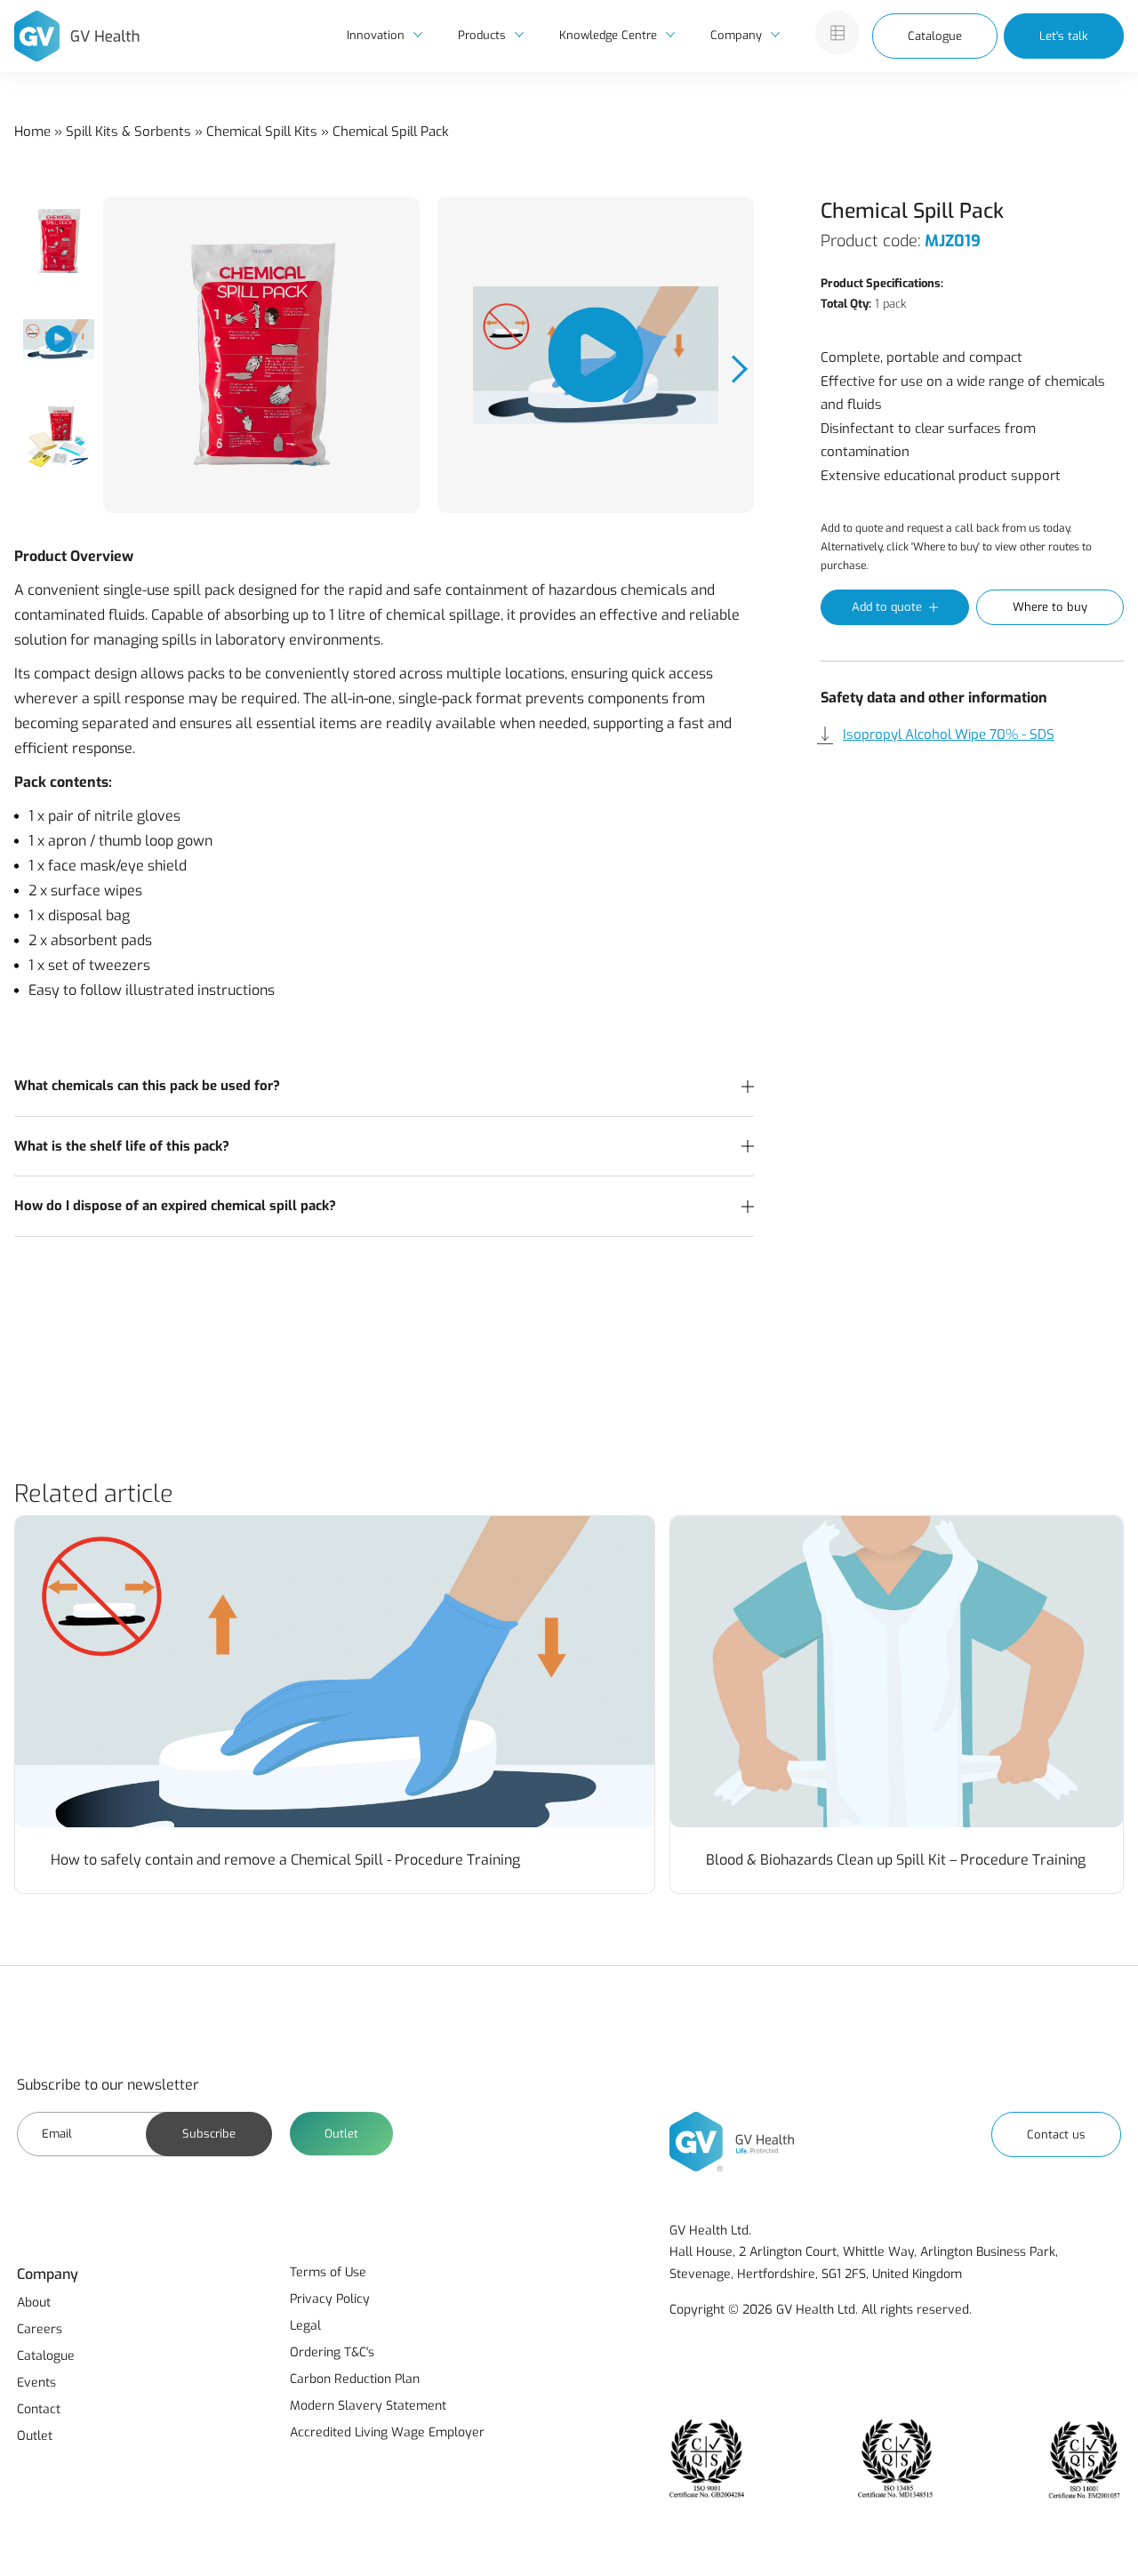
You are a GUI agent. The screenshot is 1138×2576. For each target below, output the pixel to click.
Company (736, 35)
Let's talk (1064, 36)
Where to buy (1050, 607)
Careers (40, 2329)
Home (32, 132)
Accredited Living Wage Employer (387, 2432)
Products (482, 35)
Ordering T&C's (332, 2352)
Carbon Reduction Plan (355, 2379)
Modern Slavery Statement (368, 2406)
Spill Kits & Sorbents (128, 132)
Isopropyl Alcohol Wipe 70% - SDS (949, 734)
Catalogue (935, 36)
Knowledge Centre (608, 35)
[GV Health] (77, 36)
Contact (39, 2409)
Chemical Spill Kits (262, 132)
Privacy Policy (330, 2299)
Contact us (1056, 2135)
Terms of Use (328, 2272)
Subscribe (209, 2134)
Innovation (376, 35)
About (34, 2303)
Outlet (341, 2134)
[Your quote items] (837, 33)
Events (36, 2383)
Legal (305, 2326)
